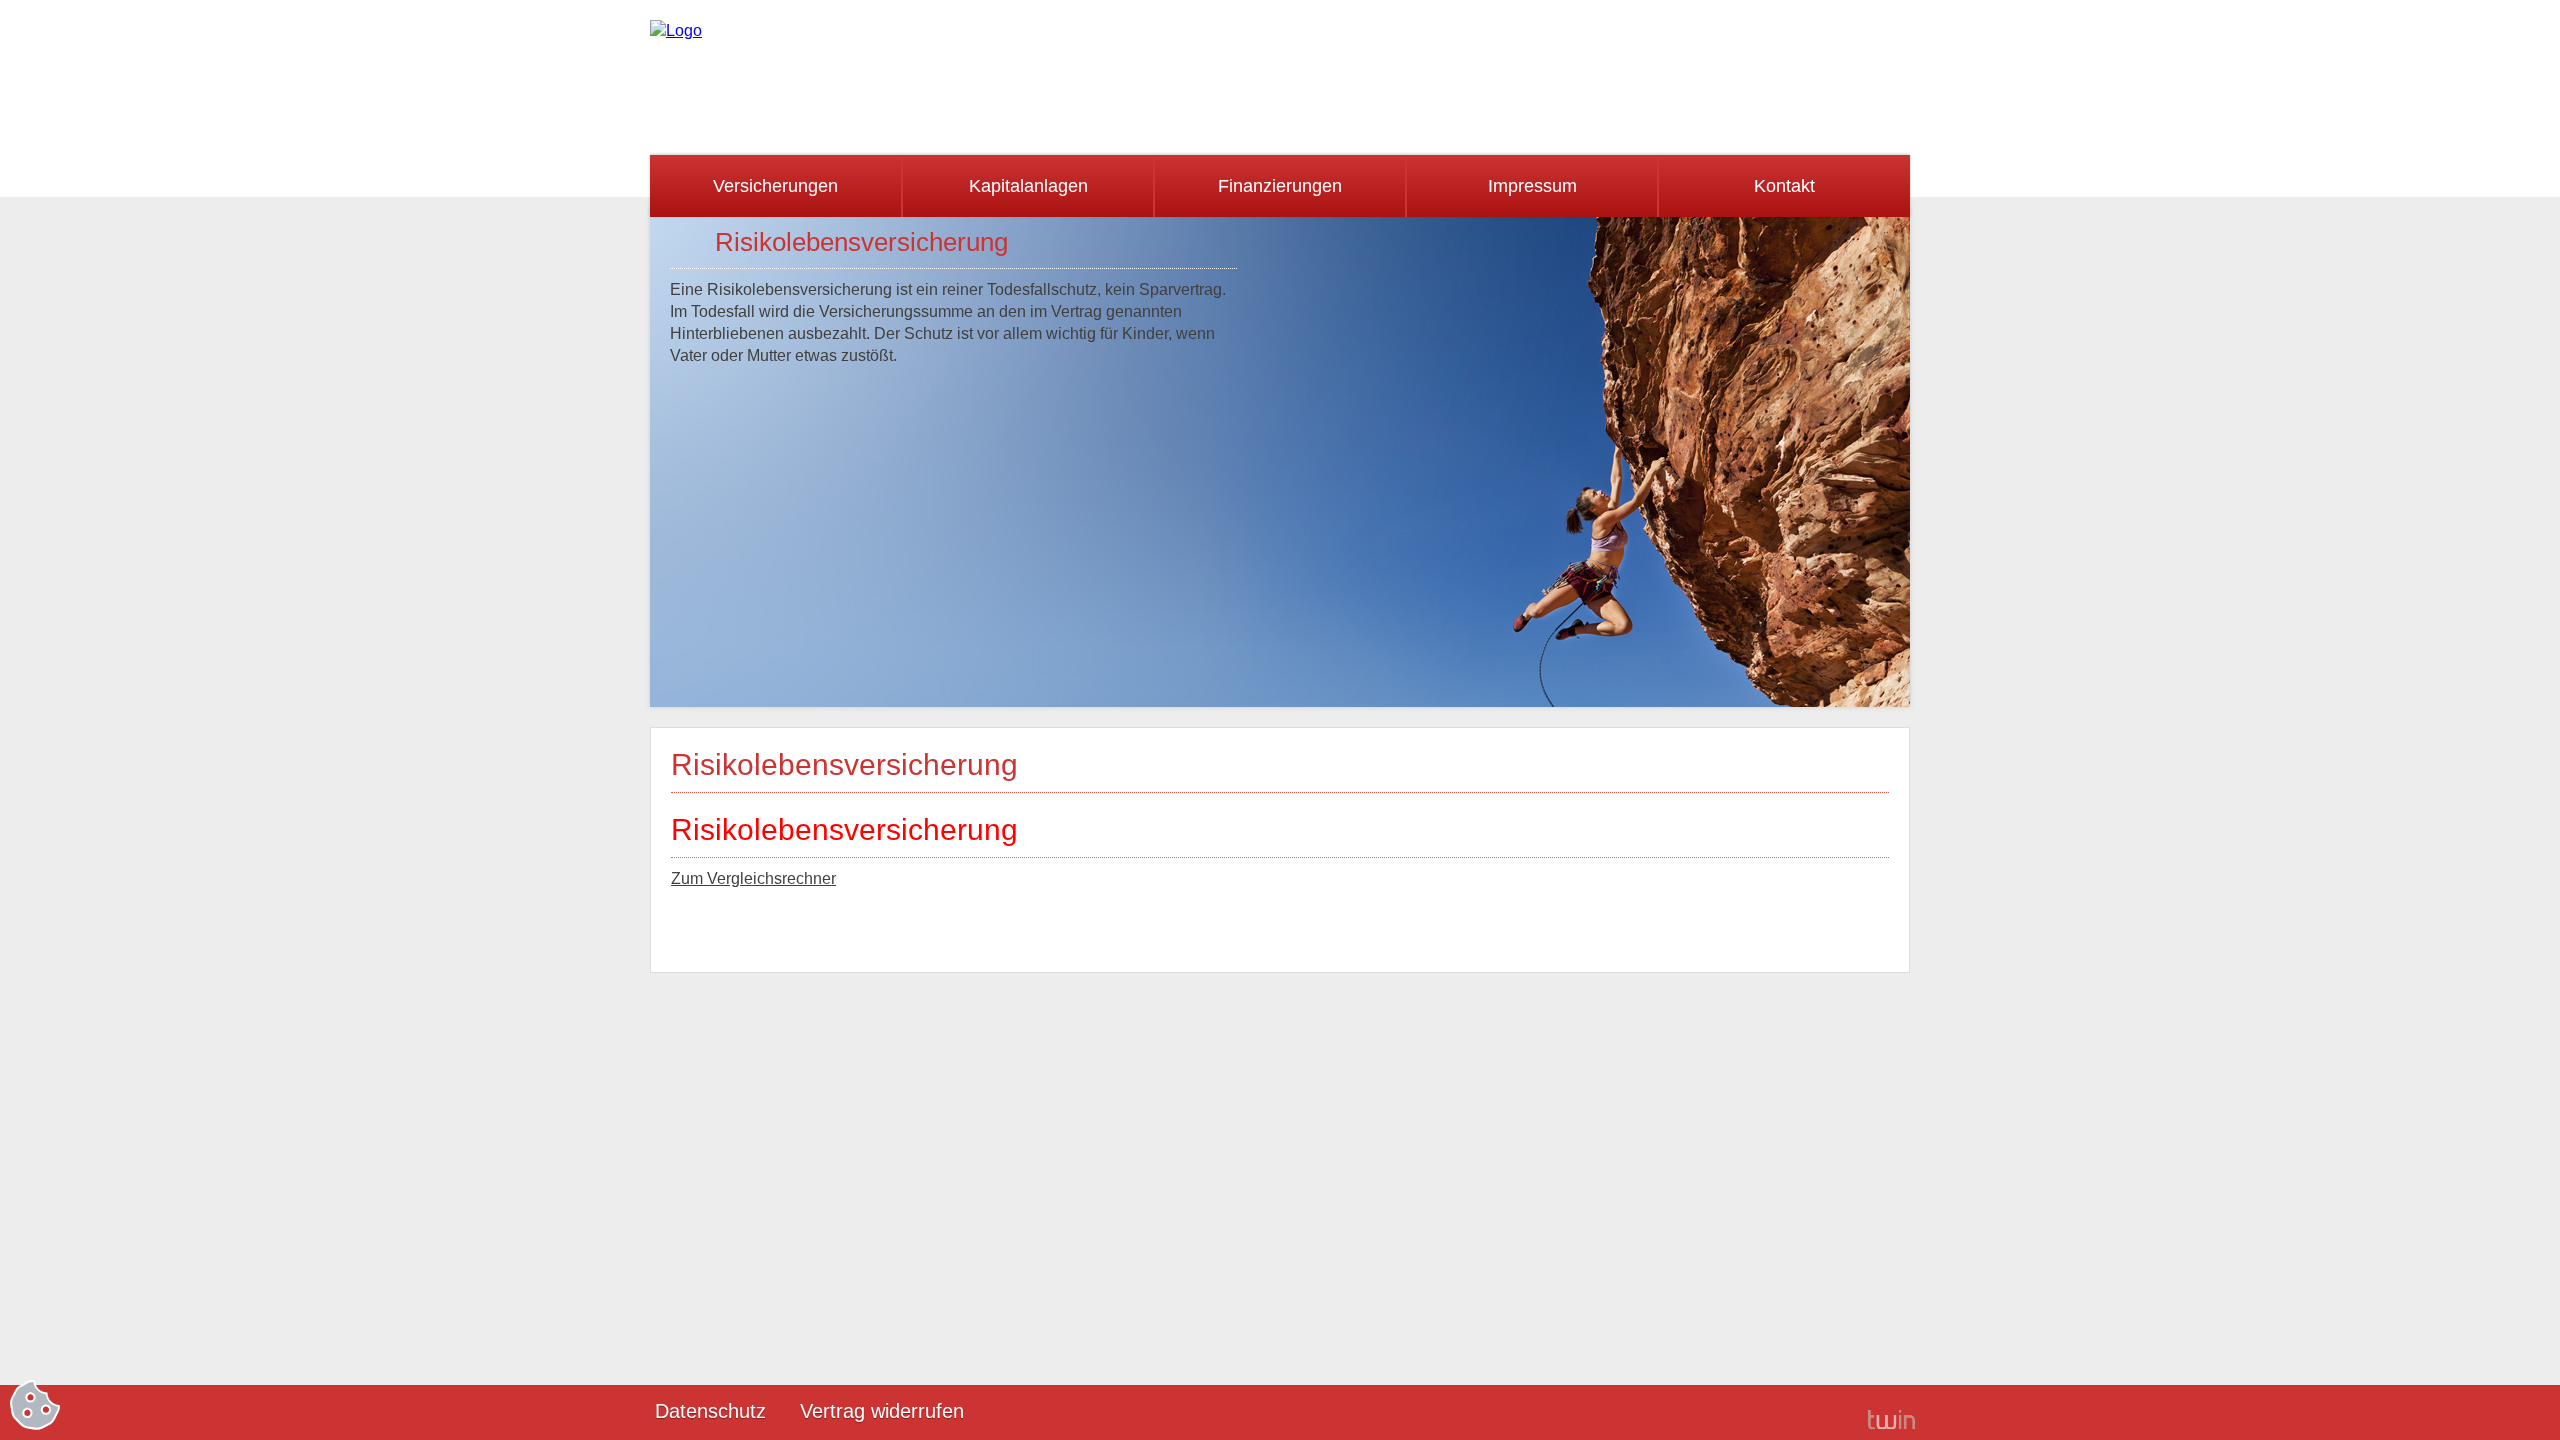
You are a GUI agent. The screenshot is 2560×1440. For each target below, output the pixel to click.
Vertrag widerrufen (882, 1411)
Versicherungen (775, 186)
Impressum (1532, 186)
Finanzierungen (1280, 186)
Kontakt (1784, 186)
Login (1820, 1413)
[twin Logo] (1891, 1418)
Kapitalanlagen (1028, 186)
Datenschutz (710, 1411)
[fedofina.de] (676, 30)
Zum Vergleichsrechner (753, 878)
